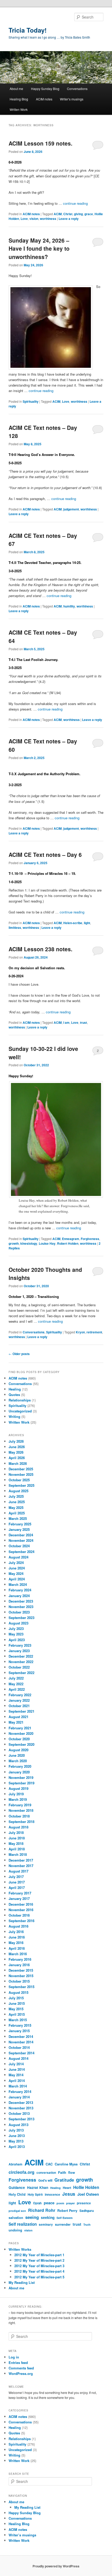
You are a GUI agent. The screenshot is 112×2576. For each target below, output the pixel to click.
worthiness (48, 219)
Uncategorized (20, 1411)
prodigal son (17, 2211)
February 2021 (20, 1728)
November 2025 (21, 1474)
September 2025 (21, 1485)
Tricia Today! (28, 30)
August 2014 (18, 2058)
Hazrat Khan (38, 2187)
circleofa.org (21, 2172)
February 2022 (20, 1695)
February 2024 (20, 1590)
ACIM (58, 214)
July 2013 (16, 2130)
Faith (62, 2172)
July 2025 (16, 1496)
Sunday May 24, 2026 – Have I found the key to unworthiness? (39, 248)
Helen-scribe (73, 923)
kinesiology (29, 1243)
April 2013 (17, 2147)
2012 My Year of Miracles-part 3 (39, 2266)
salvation (16, 2218)
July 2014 (16, 2064)
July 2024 (16, 1563)
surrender (63, 2224)
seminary (46, 2225)
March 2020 (18, 1761)
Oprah (37, 2203)
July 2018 (16, 1832)
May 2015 (16, 2009)
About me (16, 89)
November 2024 (21, 1540)
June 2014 (17, 2069)
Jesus (69, 2194)
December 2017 (21, 1860)
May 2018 (16, 1843)
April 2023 (17, 1640)
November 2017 (21, 1866)
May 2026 (16, 1452)
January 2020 (19, 1772)
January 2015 (19, 2031)
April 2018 (17, 1849)
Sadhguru (87, 2211)
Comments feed (21, 2368)
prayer (70, 2203)
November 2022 (21, 1662)
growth (14, 1243)
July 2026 (16, 1441)
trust (83, 1022)
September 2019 (21, 1783)
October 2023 (19, 1612)
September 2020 (21, 1744)
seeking (48, 2217)
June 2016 (17, 1937)
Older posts (19, 1354)
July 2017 (16, 1877)
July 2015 (16, 1998)
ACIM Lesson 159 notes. (41, 143)
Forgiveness (90, 1239)
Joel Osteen (88, 2194)
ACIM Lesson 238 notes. (41, 949)
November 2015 (21, 1976)
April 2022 (17, 1689)
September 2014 (21, 2053)
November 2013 (21, 2108)
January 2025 (19, 1529)
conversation (46, 2173)
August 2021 (18, 1717)
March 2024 (18, 1584)
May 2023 (16, 1634)
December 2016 (21, 1904)
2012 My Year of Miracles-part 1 (39, 2255)
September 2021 (21, 1711)
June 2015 (17, 2003)
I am (66, 1022)
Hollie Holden (86, 2187)
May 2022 (16, 1684)
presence (84, 2203)
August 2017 (18, 1871)
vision (34, 219)
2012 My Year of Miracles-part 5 (39, 2277)
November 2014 (21, 2042)
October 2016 (19, 1915)
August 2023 (18, 1623)
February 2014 (20, 2092)
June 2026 (17, 1447)
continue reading (75, 203)
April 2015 (17, 2014)
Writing (14, 1416)
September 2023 (21, 1618)
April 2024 (17, 1579)
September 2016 (21, 1921)
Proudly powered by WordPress (56, 2566)
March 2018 (18, 1854)
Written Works (20, 2249)
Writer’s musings (72, 99)
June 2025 (17, 1502)
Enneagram (71, 1239)
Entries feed (18, 2363)
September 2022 (21, 1673)
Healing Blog (19, 99)
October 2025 (19, 1480)
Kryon (80, 1332)
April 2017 (17, 1888)
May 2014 (16, 2075)
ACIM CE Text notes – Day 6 (45, 854)
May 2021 (16, 1722)
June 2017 (17, 1882)
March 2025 (18, 1518)
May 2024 (16, 1573)
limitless (15, 928)
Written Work (19, 109)
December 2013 (21, 2102)
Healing (15, 1389)
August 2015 (18, 1992)
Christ (68, 214)
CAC (49, 2164)
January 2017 (19, 1898)
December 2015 (21, 1970)
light (87, 923)
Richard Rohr (42, 2210)
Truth (87, 2225)
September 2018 (21, 1822)
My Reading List (22, 2282)
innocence (52, 2195)
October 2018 (19, 1816)
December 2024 (21, 1535)
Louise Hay (47, 1243)
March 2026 (18, 1463)
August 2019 (18, 1788)
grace (89, 214)
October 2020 (19, 1739)
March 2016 (18, 1954)
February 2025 (20, 1524)
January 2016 (19, 1965)
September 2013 (21, 2119)
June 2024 (17, 1568)
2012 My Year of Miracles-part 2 (39, 2260)
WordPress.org (21, 2373)
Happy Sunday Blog (45, 89)
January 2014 (19, 2097)
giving (78, 214)
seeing (32, 2217)
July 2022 (16, 1678)
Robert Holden (68, 1243)
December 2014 (21, 2036)
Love (24, 219)
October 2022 (19, 1667)
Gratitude (64, 2180)
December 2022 (21, 1656)
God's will (45, 2180)
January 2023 (19, 1651)
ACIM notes (44, 99)
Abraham (15, 2164)
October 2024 (19, 1546)
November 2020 (21, 1733)
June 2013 (17, 2136)
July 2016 (16, 1932)
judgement (71, 509)
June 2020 (17, 1755)
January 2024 (19, 1596)
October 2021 (19, 1706)
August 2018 (18, 1827)
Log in (14, 2357)
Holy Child (17, 2194)
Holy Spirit (35, 2195)
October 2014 (19, 2047)
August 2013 (18, 2125)
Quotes (14, 1395)
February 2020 (20, 1766)
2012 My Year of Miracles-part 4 (39, 2271)
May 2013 (16, 2141)
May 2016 (16, 1943)
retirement (94, 1332)
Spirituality (31, 401)
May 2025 (16, 1507)
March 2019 (18, 1799)
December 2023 (21, 1601)
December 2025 (21, 1469)
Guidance (17, 2187)
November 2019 (21, 1777)
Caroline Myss (66, 2164)
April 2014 (17, 2081)
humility (69, 606)
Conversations (77, 89)
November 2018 (21, 1810)
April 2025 (17, 1513)
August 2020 (18, 1750)
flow (72, 2172)
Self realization (23, 2224)
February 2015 (20, 2025)
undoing (15, 2230)
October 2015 (19, 1981)
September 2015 (21, 1987)
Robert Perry (67, 2211)
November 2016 (21, 1910)
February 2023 (20, 1645)
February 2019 (20, 1805)
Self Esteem (65, 2218)
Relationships (20, 1400)
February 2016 (20, 1959)
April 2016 (17, 1948)
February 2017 (20, 1893)
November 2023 (21, 1607)
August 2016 (18, 1926)
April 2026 (17, 1458)
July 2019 (16, 1794)
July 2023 (16, 1629)
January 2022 (19, 1700)
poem (60, 2203)
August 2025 (18, 1491)
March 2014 (18, 2086)
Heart (67, 2188)
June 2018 (17, 1838)
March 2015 (18, 2020)
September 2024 (21, 1552)
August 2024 (18, 1557)
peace (49, 2203)
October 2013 (19, 2113)
